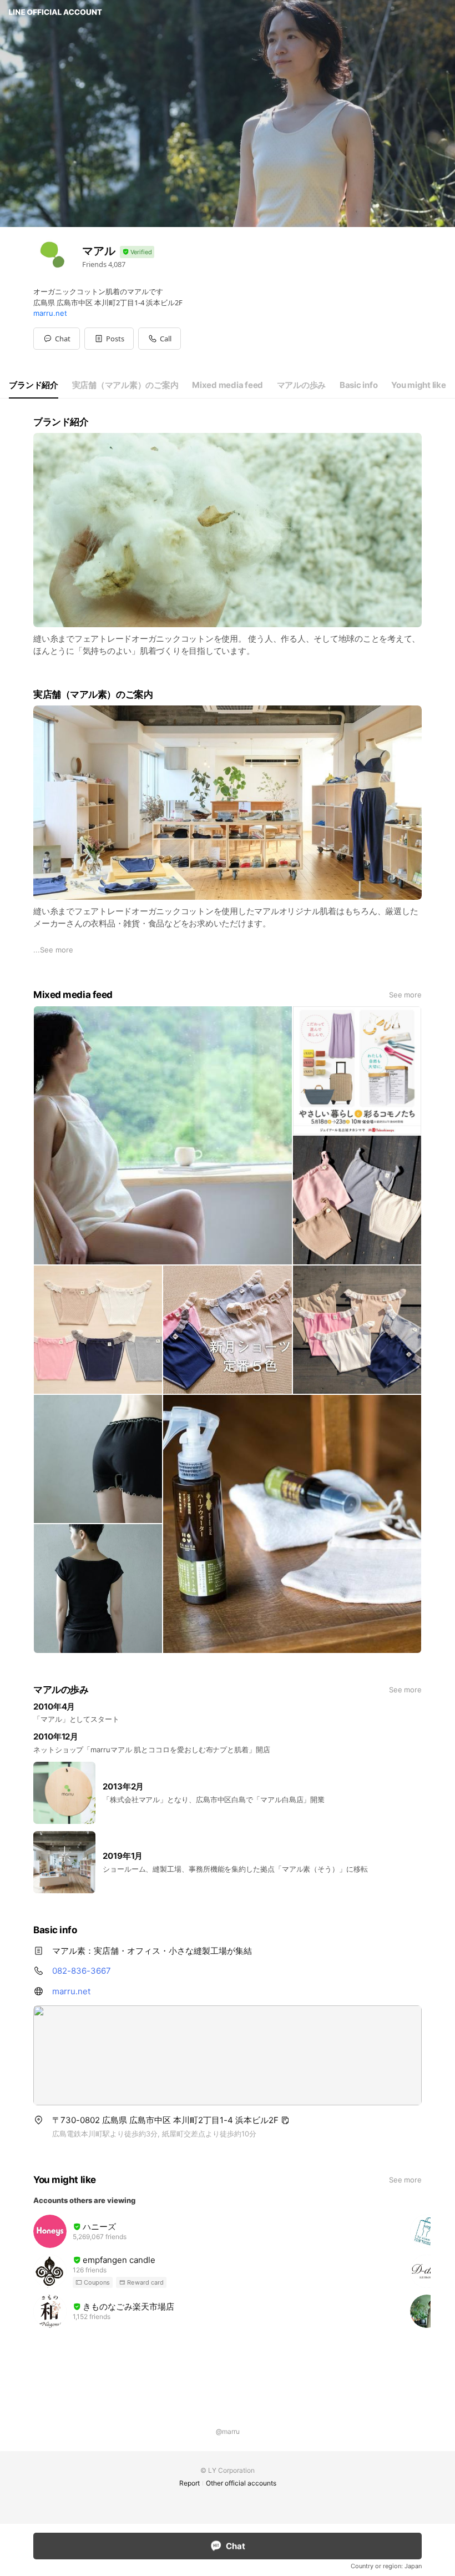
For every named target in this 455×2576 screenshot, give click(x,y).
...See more (53, 950)
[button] (109, 339)
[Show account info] (137, 252)
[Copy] (285, 2120)
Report (189, 2483)
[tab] (34, 385)
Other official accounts (241, 2483)
